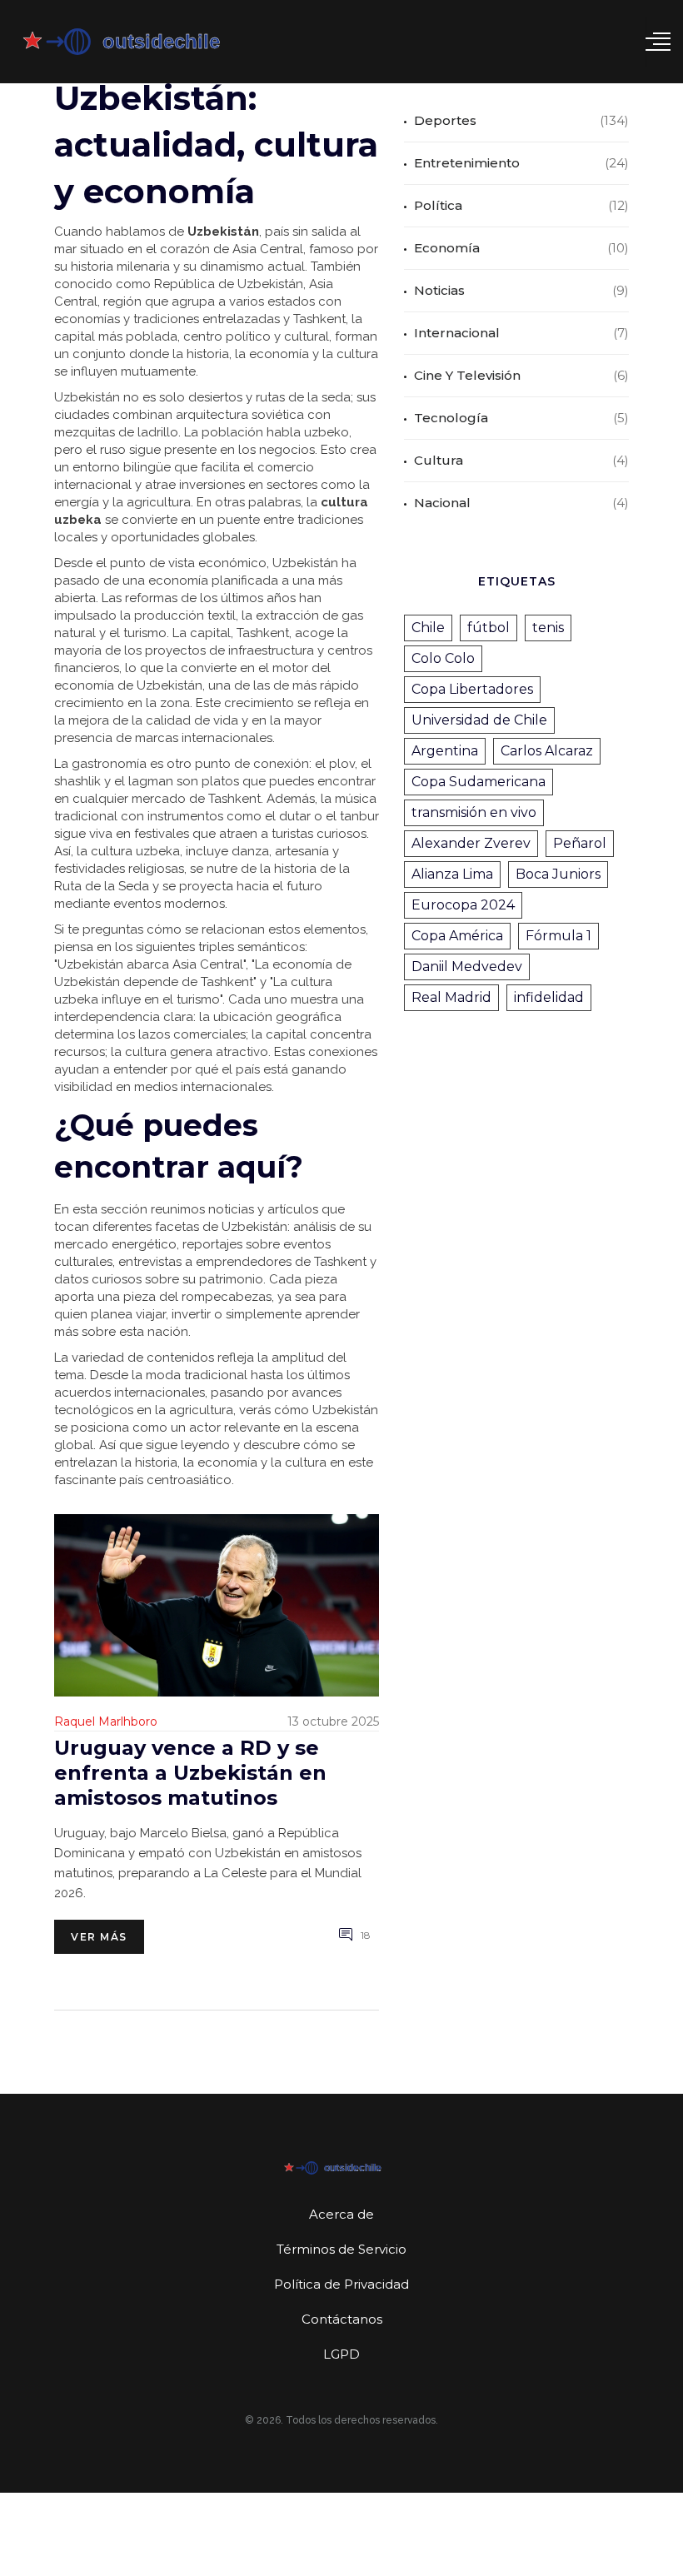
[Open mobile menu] (658, 42)
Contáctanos (342, 2319)
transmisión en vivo (474, 812)
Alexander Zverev (471, 843)
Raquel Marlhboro (106, 1721)
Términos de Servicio (341, 2249)
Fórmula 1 (558, 936)
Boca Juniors (558, 874)
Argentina (445, 751)
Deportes (445, 120)
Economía (447, 248)
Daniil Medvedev (467, 967)
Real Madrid (451, 997)
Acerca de (341, 2214)
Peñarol (580, 843)
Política (438, 205)
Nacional (442, 503)
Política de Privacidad (341, 2284)
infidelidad (549, 997)
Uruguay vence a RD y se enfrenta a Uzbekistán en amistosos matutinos (190, 1773)
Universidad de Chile (479, 720)
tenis (548, 628)
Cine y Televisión (467, 375)
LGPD (341, 2354)
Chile (428, 628)
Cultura (439, 460)
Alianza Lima (452, 874)
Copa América (457, 936)
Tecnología (451, 418)
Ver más (99, 1937)
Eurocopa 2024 (463, 905)
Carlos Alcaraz (547, 751)
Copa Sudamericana (479, 782)
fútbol (489, 628)
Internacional (457, 333)
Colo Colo (443, 658)
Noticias (439, 290)
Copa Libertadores (472, 689)
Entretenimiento (467, 163)
